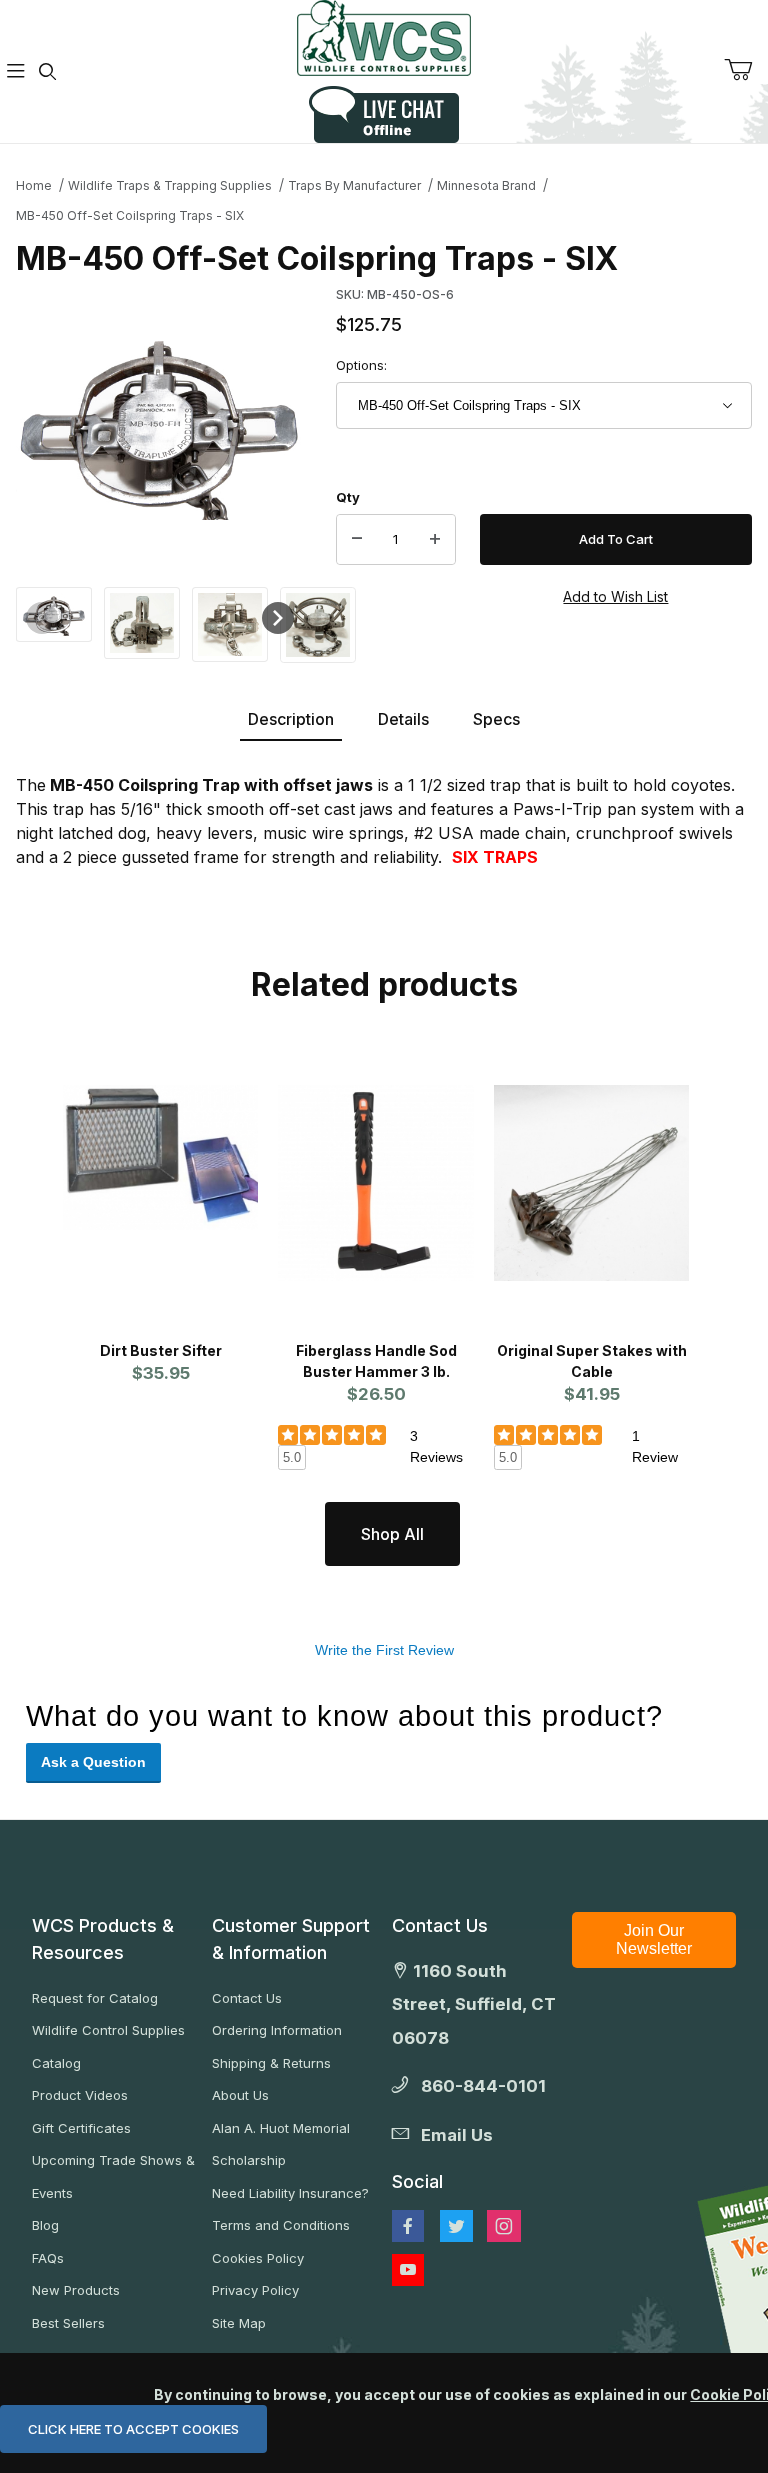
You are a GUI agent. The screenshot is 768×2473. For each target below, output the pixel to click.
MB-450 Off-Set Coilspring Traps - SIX (130, 215)
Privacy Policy (255, 2290)
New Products (76, 2290)
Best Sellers (68, 2323)
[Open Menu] (16, 71)
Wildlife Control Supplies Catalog (108, 2046)
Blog (45, 2225)
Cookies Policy (258, 2258)
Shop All (392, 1534)
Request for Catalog (95, 1998)
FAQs (48, 2258)
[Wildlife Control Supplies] (384, 38)
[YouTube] (408, 2270)
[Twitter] (456, 2226)
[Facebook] (408, 2226)
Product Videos (80, 2095)
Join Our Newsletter (654, 1939)
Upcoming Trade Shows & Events (113, 2176)
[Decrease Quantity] (357, 540)
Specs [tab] (496, 719)
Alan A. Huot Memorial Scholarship (281, 2144)
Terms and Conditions (281, 2225)
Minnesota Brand (486, 185)
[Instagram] (504, 2226)
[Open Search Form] (48, 71)
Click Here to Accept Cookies (133, 2429)
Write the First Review (384, 1650)
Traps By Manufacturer (354, 185)
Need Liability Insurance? (290, 2193)
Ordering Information (277, 2030)
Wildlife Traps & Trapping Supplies (170, 185)
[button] (54, 613)
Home (34, 185)
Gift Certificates (81, 2128)
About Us (240, 2095)
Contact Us (247, 1998)
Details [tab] (403, 719)
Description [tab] (291, 719)
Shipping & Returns (271, 2063)
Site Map (239, 2323)
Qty (348, 497)
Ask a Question (93, 1762)
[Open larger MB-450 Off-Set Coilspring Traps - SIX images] (160, 423)
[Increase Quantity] (435, 540)
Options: (361, 365)
